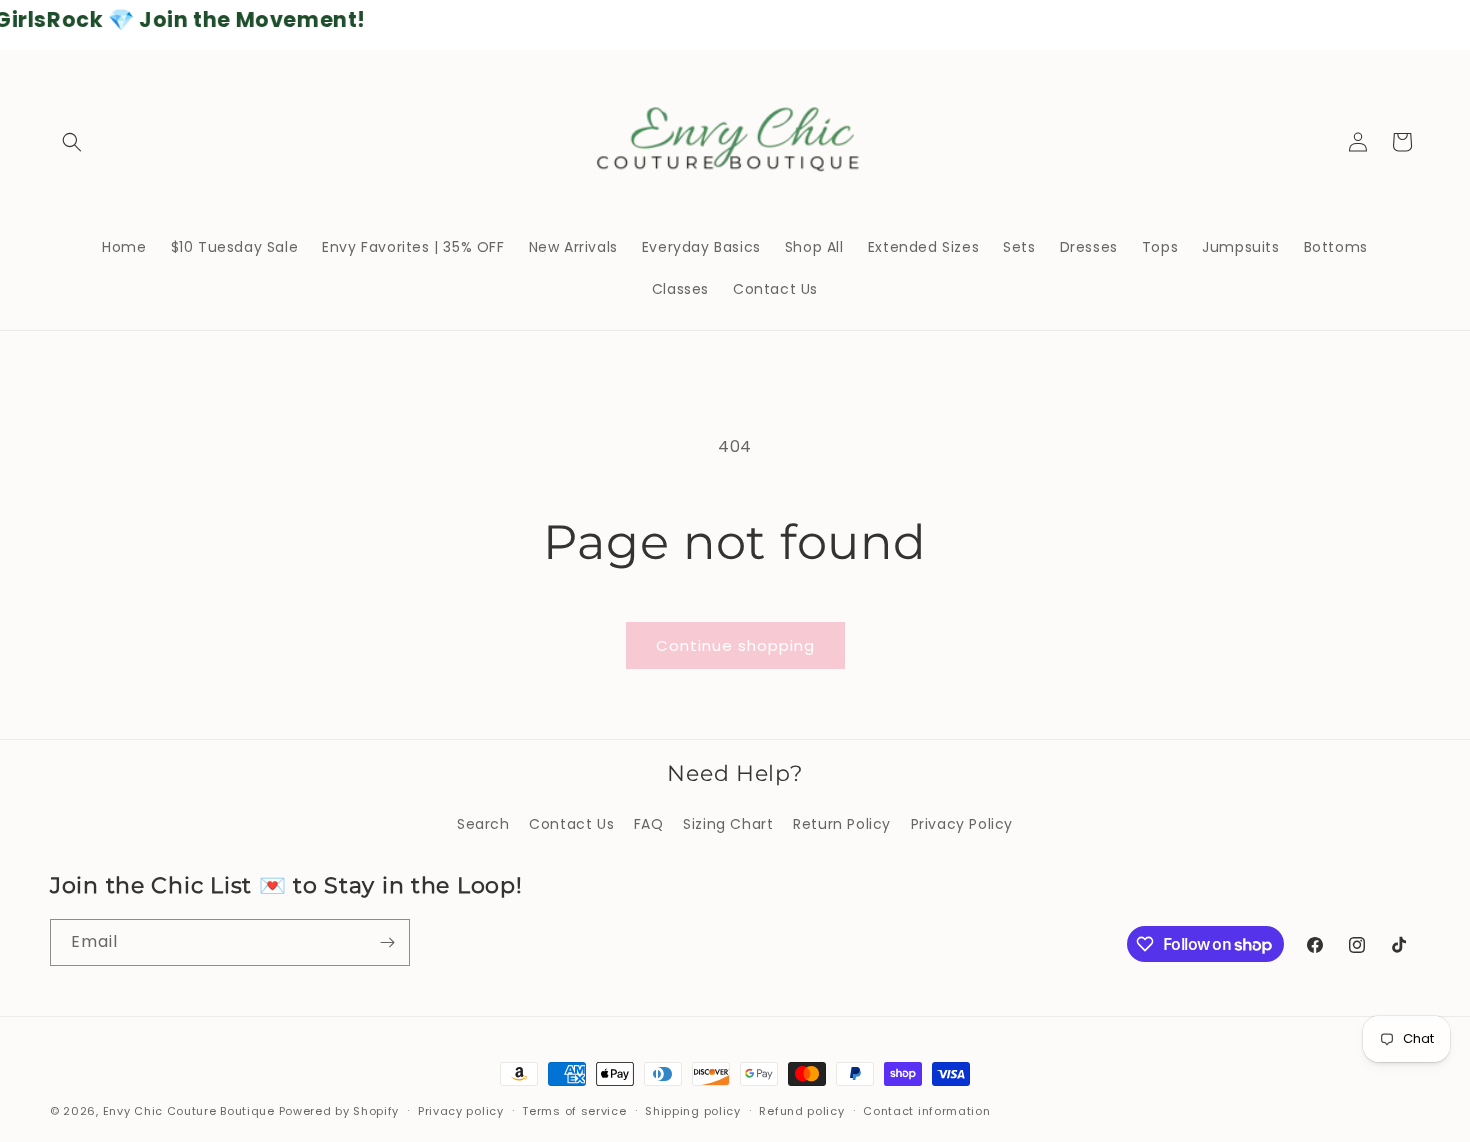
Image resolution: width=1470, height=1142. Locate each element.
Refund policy (801, 1111)
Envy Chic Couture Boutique (189, 1111)
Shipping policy (693, 1111)
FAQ (649, 824)
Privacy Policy (962, 824)
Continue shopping (735, 645)
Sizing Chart (728, 824)
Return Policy (842, 824)
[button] (72, 142)
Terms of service (574, 1111)
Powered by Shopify (339, 1111)
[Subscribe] (387, 942)
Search (483, 824)
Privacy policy (461, 1111)
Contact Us (571, 824)
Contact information (926, 1111)
